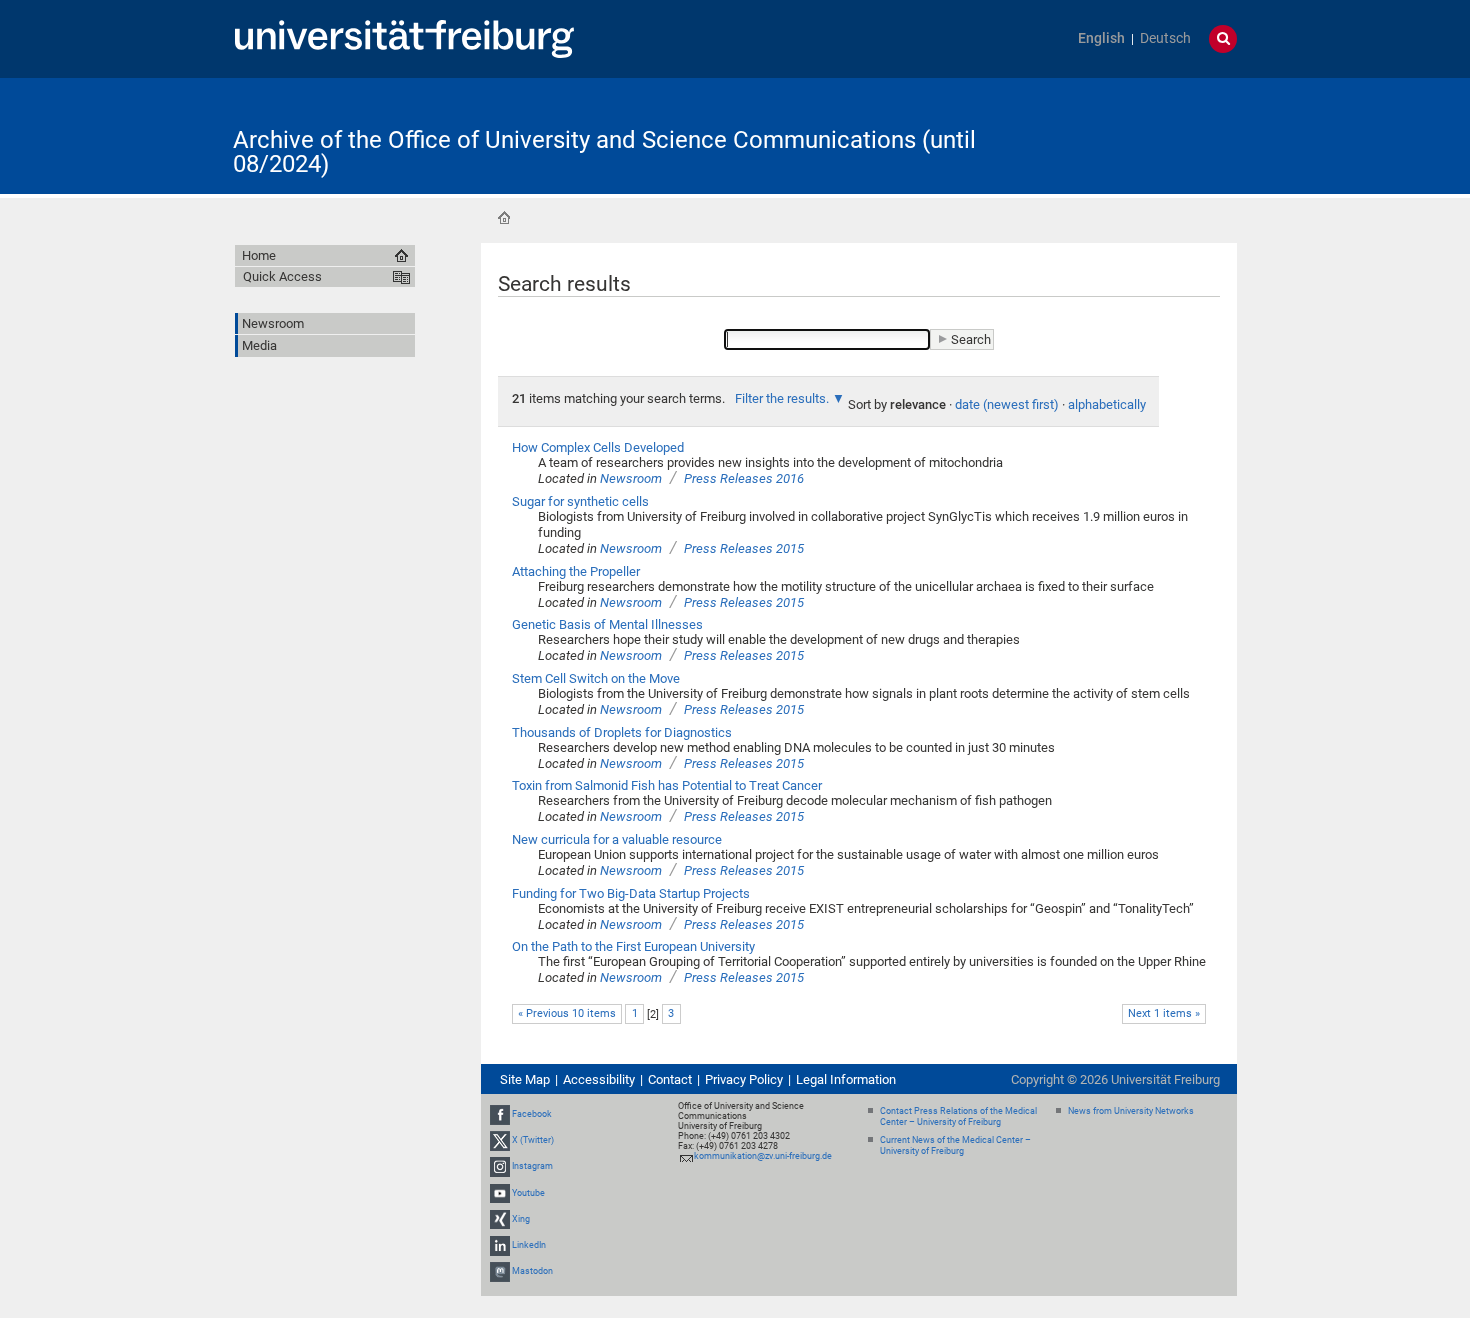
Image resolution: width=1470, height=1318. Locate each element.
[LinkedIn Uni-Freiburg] (500, 1245)
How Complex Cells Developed (598, 447)
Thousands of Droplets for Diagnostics (622, 732)
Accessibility (599, 1079)
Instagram (532, 1167)
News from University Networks (1131, 1111)
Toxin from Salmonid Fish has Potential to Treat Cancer (667, 785)
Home (504, 218)
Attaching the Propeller (576, 571)
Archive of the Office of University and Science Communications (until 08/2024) (604, 152)
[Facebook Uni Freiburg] (500, 1114)
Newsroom (631, 478)
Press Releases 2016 (744, 478)
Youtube (528, 1193)
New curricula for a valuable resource (617, 839)
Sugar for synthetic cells (580, 501)
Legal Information (846, 1079)
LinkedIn (529, 1245)
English (1101, 38)
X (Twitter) (533, 1140)
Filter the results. (783, 398)
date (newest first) (1007, 404)
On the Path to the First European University (633, 946)
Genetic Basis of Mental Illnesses (607, 624)
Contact (670, 1079)
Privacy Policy (744, 1079)
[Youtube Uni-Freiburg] (500, 1193)
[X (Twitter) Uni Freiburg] (500, 1140)
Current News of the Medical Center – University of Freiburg (955, 1145)
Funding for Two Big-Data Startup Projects (631, 893)
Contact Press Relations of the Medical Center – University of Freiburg (958, 1116)
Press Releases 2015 (744, 548)
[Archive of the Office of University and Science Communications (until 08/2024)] (1139, 134)
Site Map (525, 1079)
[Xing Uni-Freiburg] (500, 1219)
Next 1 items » (1164, 1013)
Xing (521, 1219)
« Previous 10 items (567, 1013)
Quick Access (282, 276)
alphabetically (1107, 404)
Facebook (532, 1114)
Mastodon (532, 1271)
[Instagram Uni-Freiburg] (500, 1167)
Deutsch (1165, 38)
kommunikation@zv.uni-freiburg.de (763, 1156)
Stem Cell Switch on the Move (596, 678)
